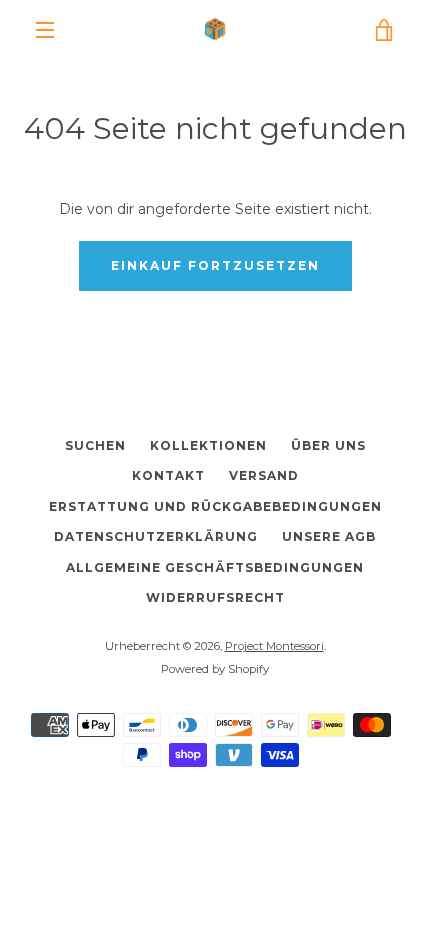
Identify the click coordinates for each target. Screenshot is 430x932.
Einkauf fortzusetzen (215, 265)
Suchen (95, 445)
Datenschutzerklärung (156, 536)
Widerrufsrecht (215, 597)
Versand (264, 475)
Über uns (328, 445)
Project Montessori (274, 646)
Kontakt (168, 475)
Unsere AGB (329, 536)
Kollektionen (208, 445)
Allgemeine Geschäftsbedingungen (215, 567)
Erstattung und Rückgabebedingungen (215, 506)
